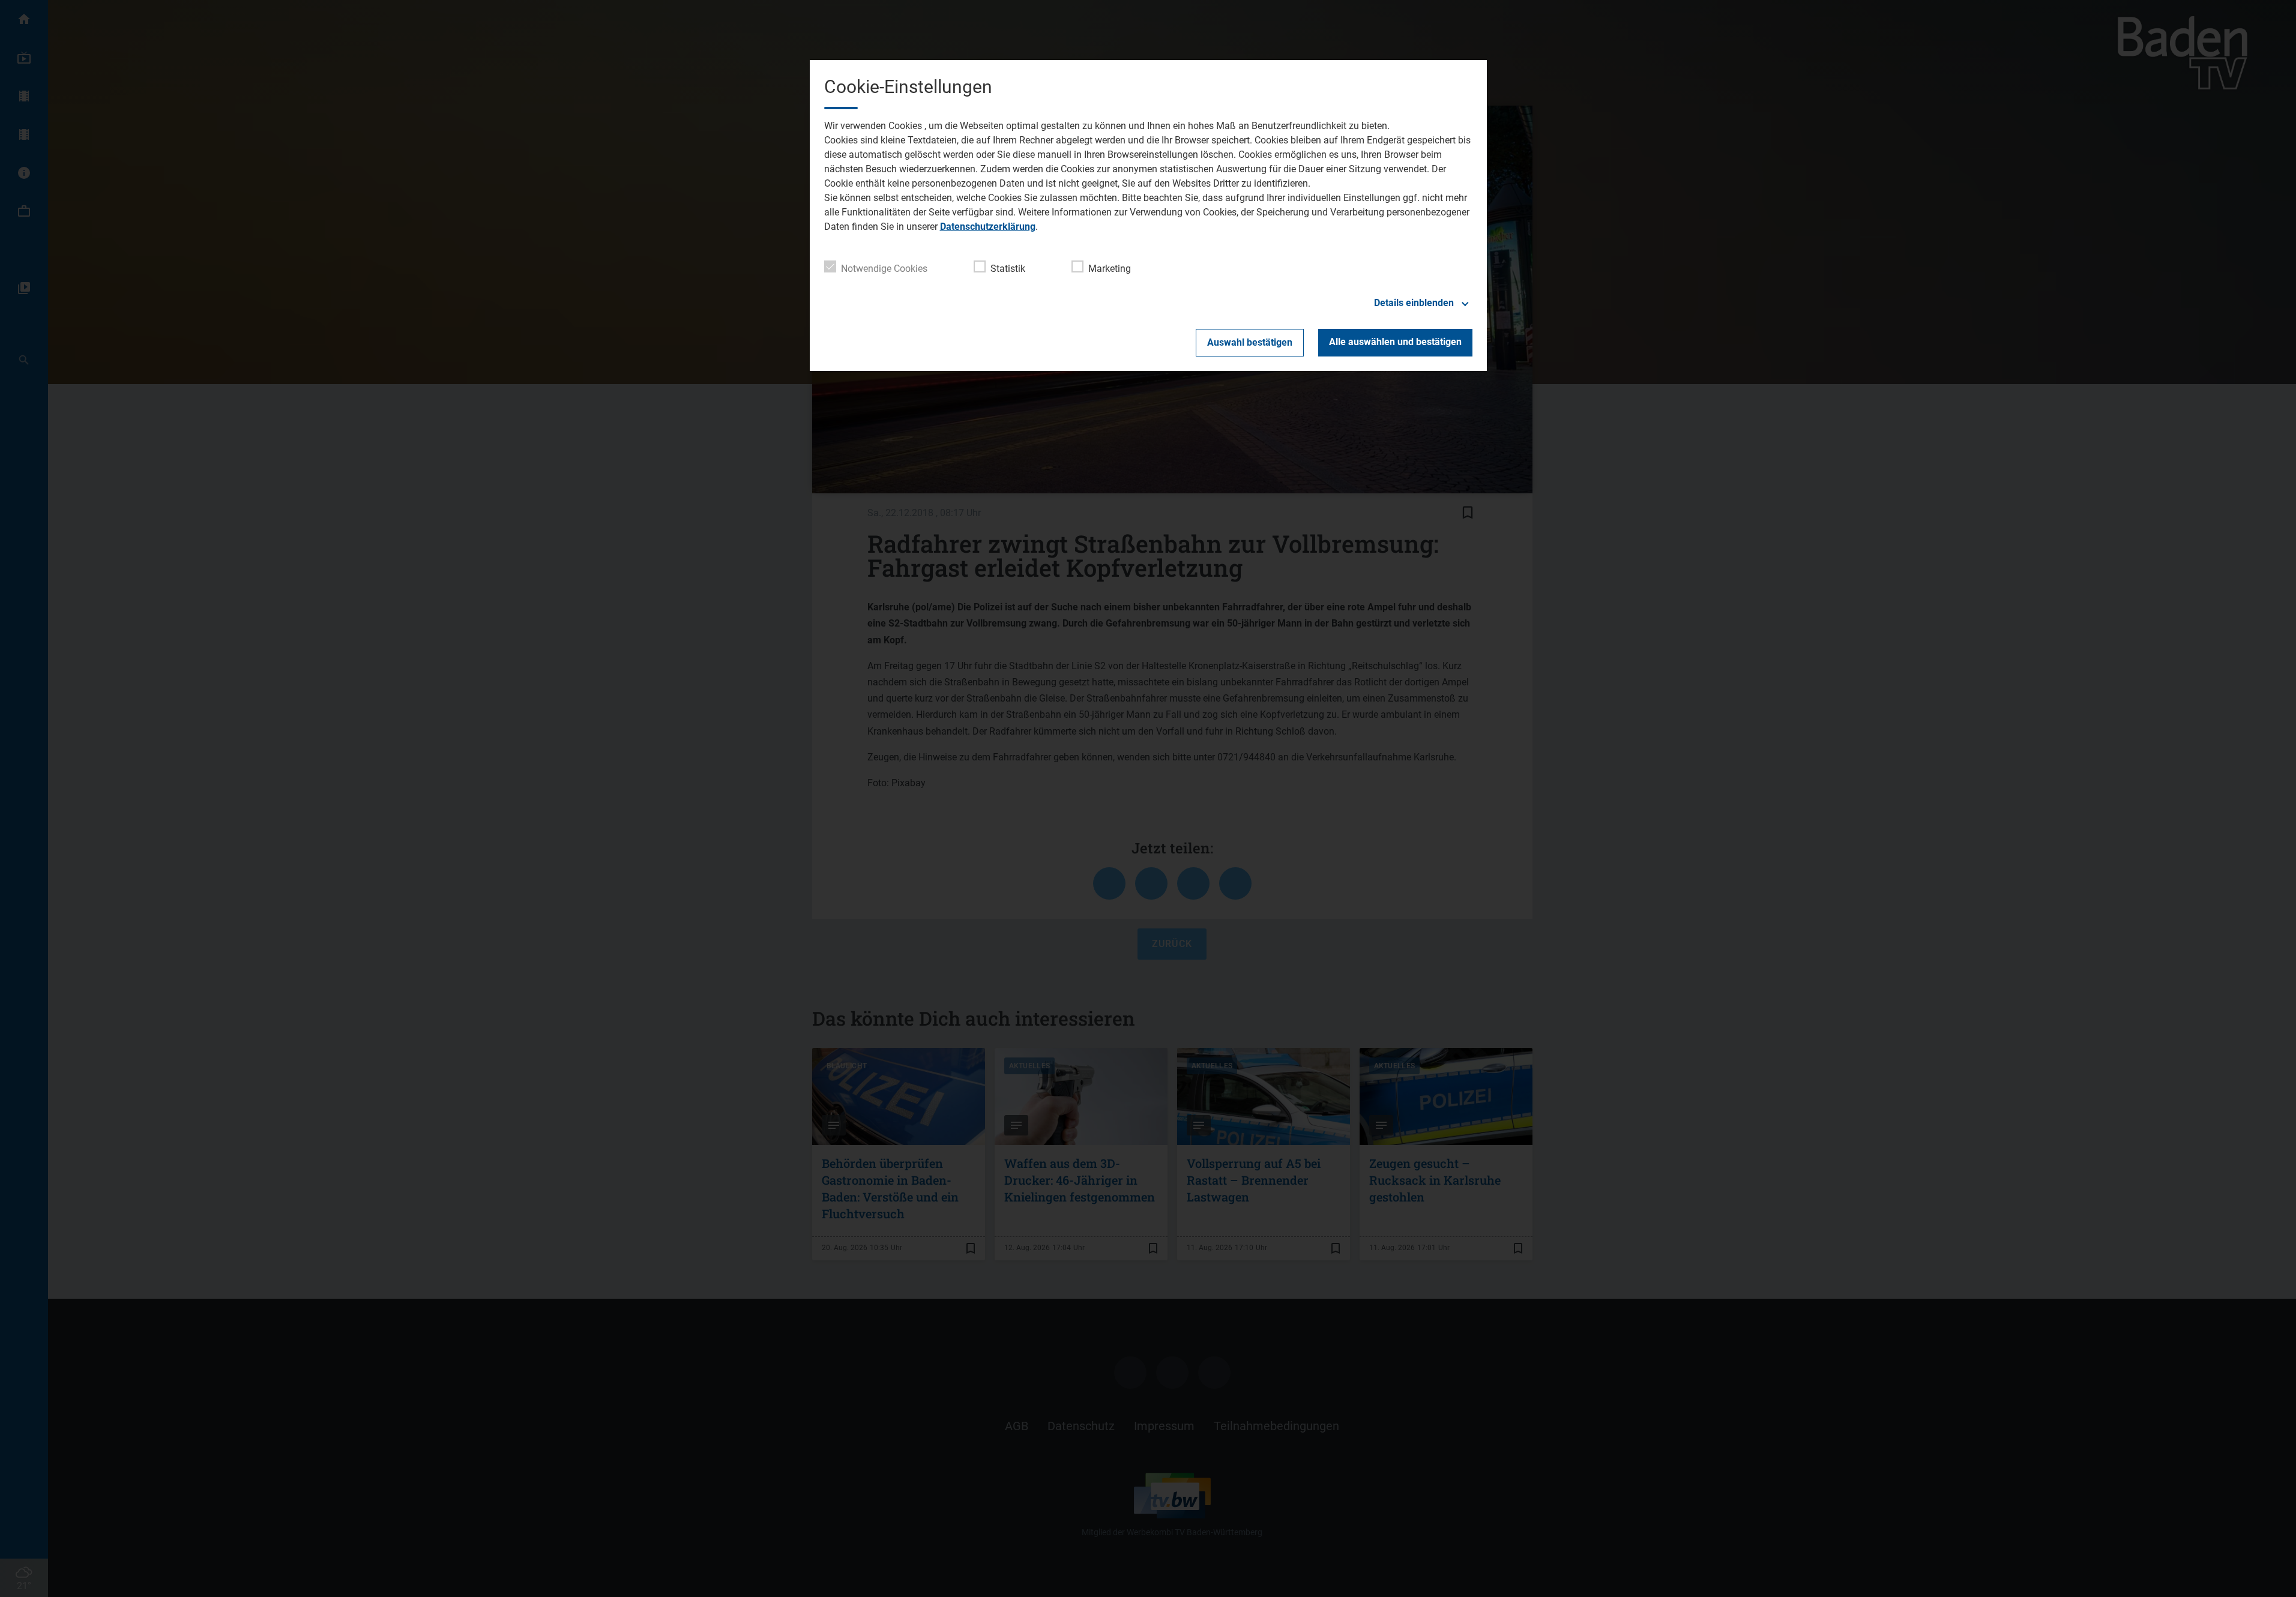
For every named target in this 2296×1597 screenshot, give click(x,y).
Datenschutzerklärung (988, 227)
